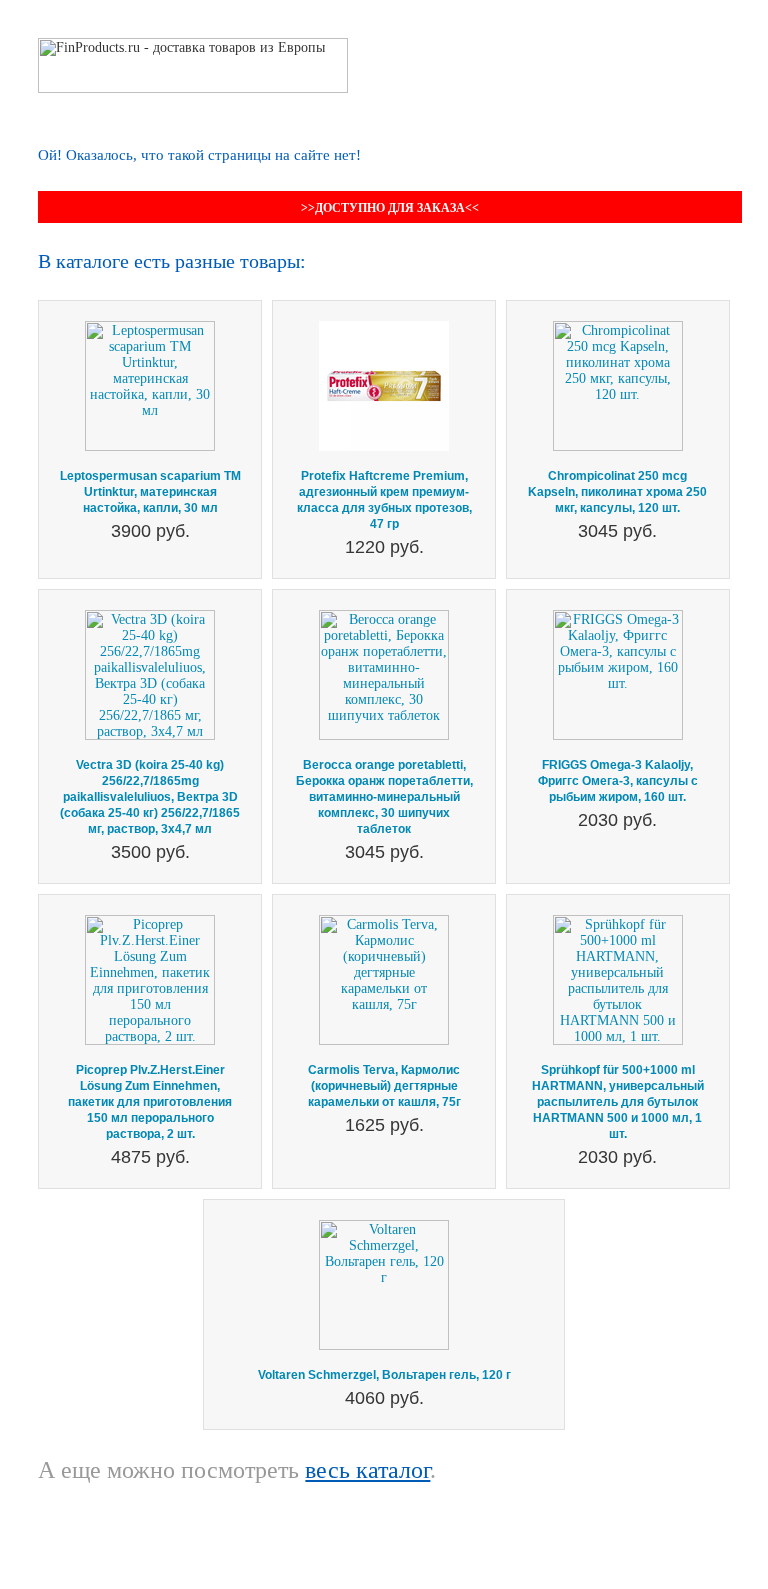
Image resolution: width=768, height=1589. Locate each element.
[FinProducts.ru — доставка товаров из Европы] (193, 45)
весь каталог (367, 1470)
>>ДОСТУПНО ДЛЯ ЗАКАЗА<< (390, 208)
